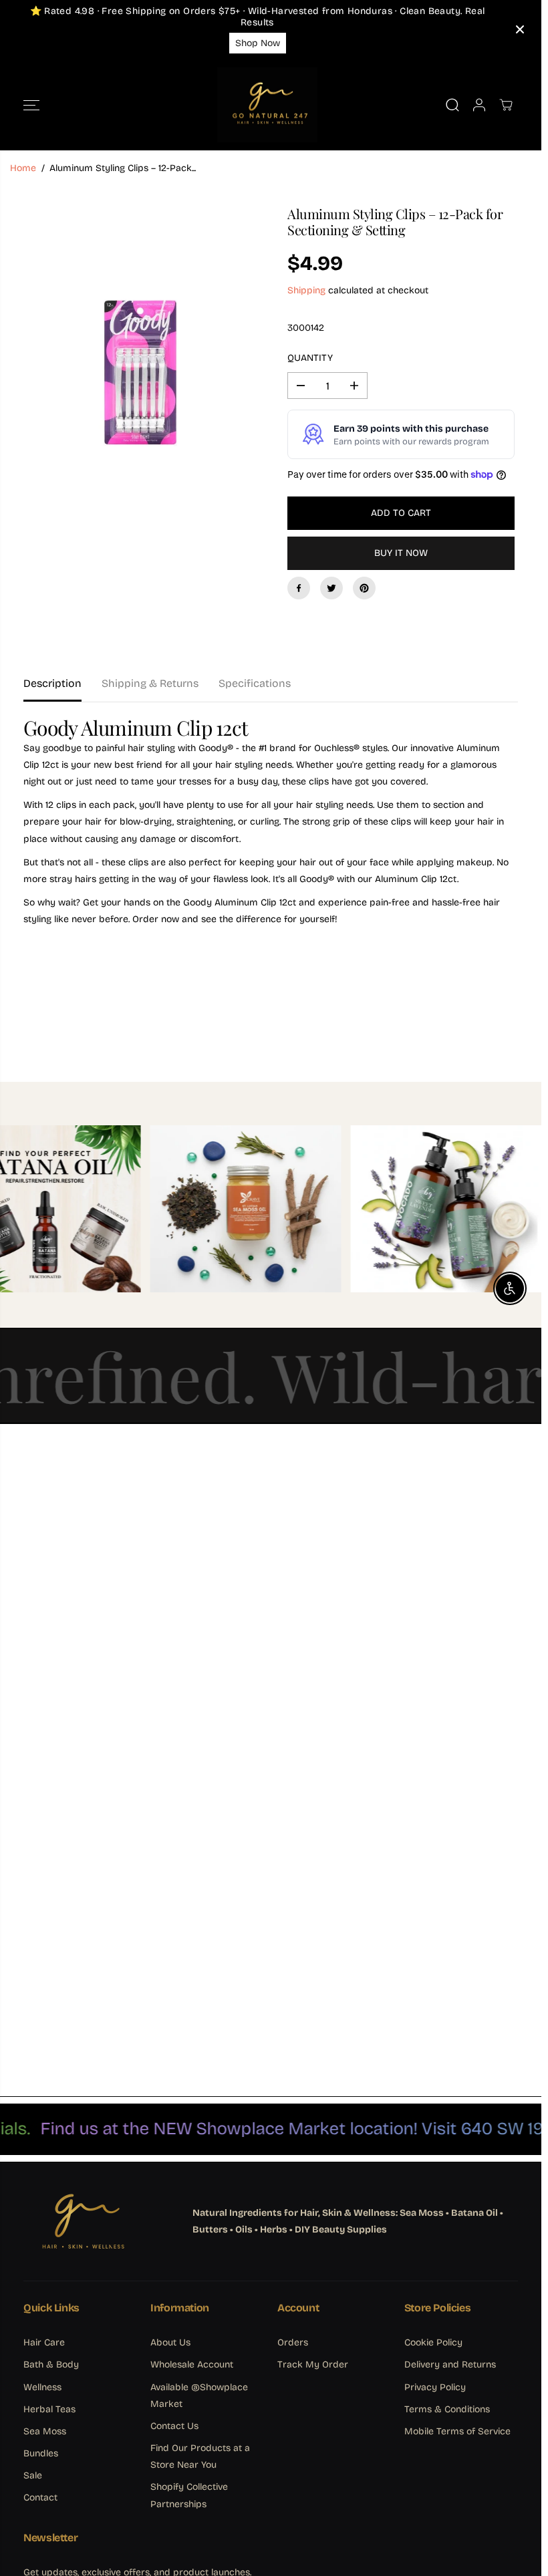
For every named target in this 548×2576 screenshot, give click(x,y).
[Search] (452, 105)
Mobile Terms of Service (457, 2431)
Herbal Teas (49, 2409)
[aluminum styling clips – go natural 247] (140, 339)
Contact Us (174, 2426)
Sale (33, 2475)
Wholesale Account (192, 2365)
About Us (170, 2342)
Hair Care (44, 2342)
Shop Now (258, 43)
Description (52, 683)
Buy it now (401, 553)
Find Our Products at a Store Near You (200, 2456)
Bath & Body (51, 2365)
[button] (31, 105)
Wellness (42, 2387)
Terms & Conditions (447, 2409)
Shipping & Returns (150, 683)
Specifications (255, 683)
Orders (293, 2342)
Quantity (310, 358)
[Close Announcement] (520, 29)
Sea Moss (45, 2431)
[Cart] (506, 105)
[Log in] (479, 105)
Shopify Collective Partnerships (189, 2495)
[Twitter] (331, 588)
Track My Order (313, 2365)
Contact (40, 2497)
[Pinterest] (364, 588)
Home (23, 168)
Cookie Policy (433, 2342)
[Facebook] (299, 588)
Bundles (41, 2453)
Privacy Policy (435, 2387)
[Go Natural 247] (267, 105)
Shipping (306, 290)
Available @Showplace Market (199, 2396)
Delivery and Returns (450, 2365)
